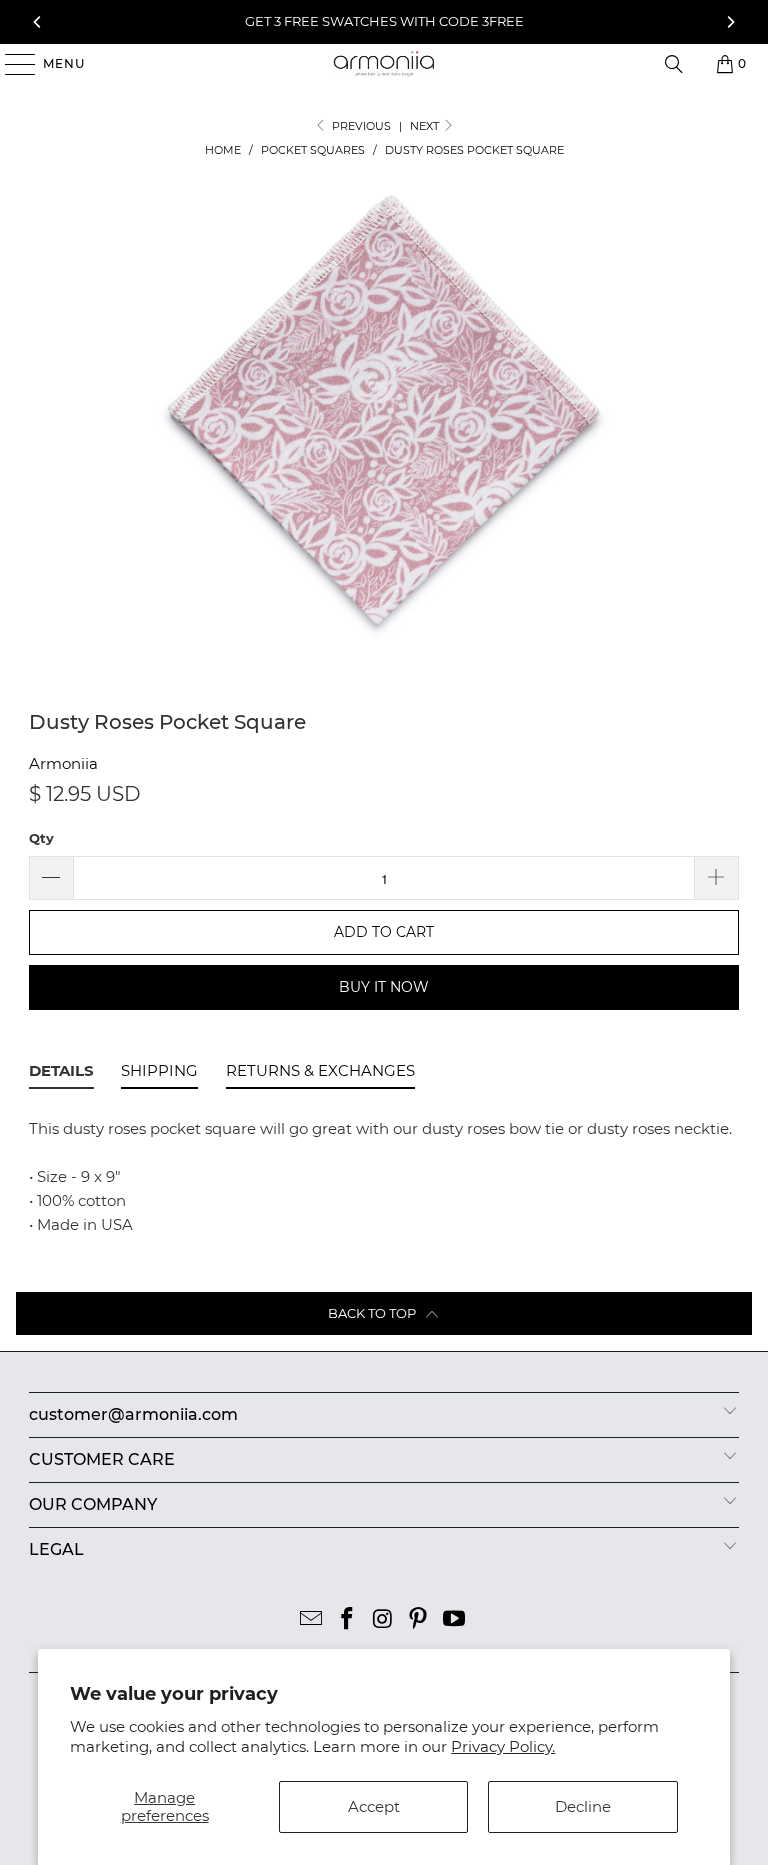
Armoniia (63, 763)
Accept (374, 1806)
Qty (41, 838)
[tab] (61, 1074)
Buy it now (384, 987)
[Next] (730, 22)
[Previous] (38, 22)
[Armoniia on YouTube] (455, 1620)
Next (426, 126)
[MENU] (10, 64)
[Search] (674, 64)
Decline (583, 1806)
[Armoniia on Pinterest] (419, 1620)
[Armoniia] (384, 64)
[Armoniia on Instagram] (383, 1620)
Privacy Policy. (503, 1746)
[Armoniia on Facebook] (347, 1620)
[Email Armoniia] (312, 1620)
